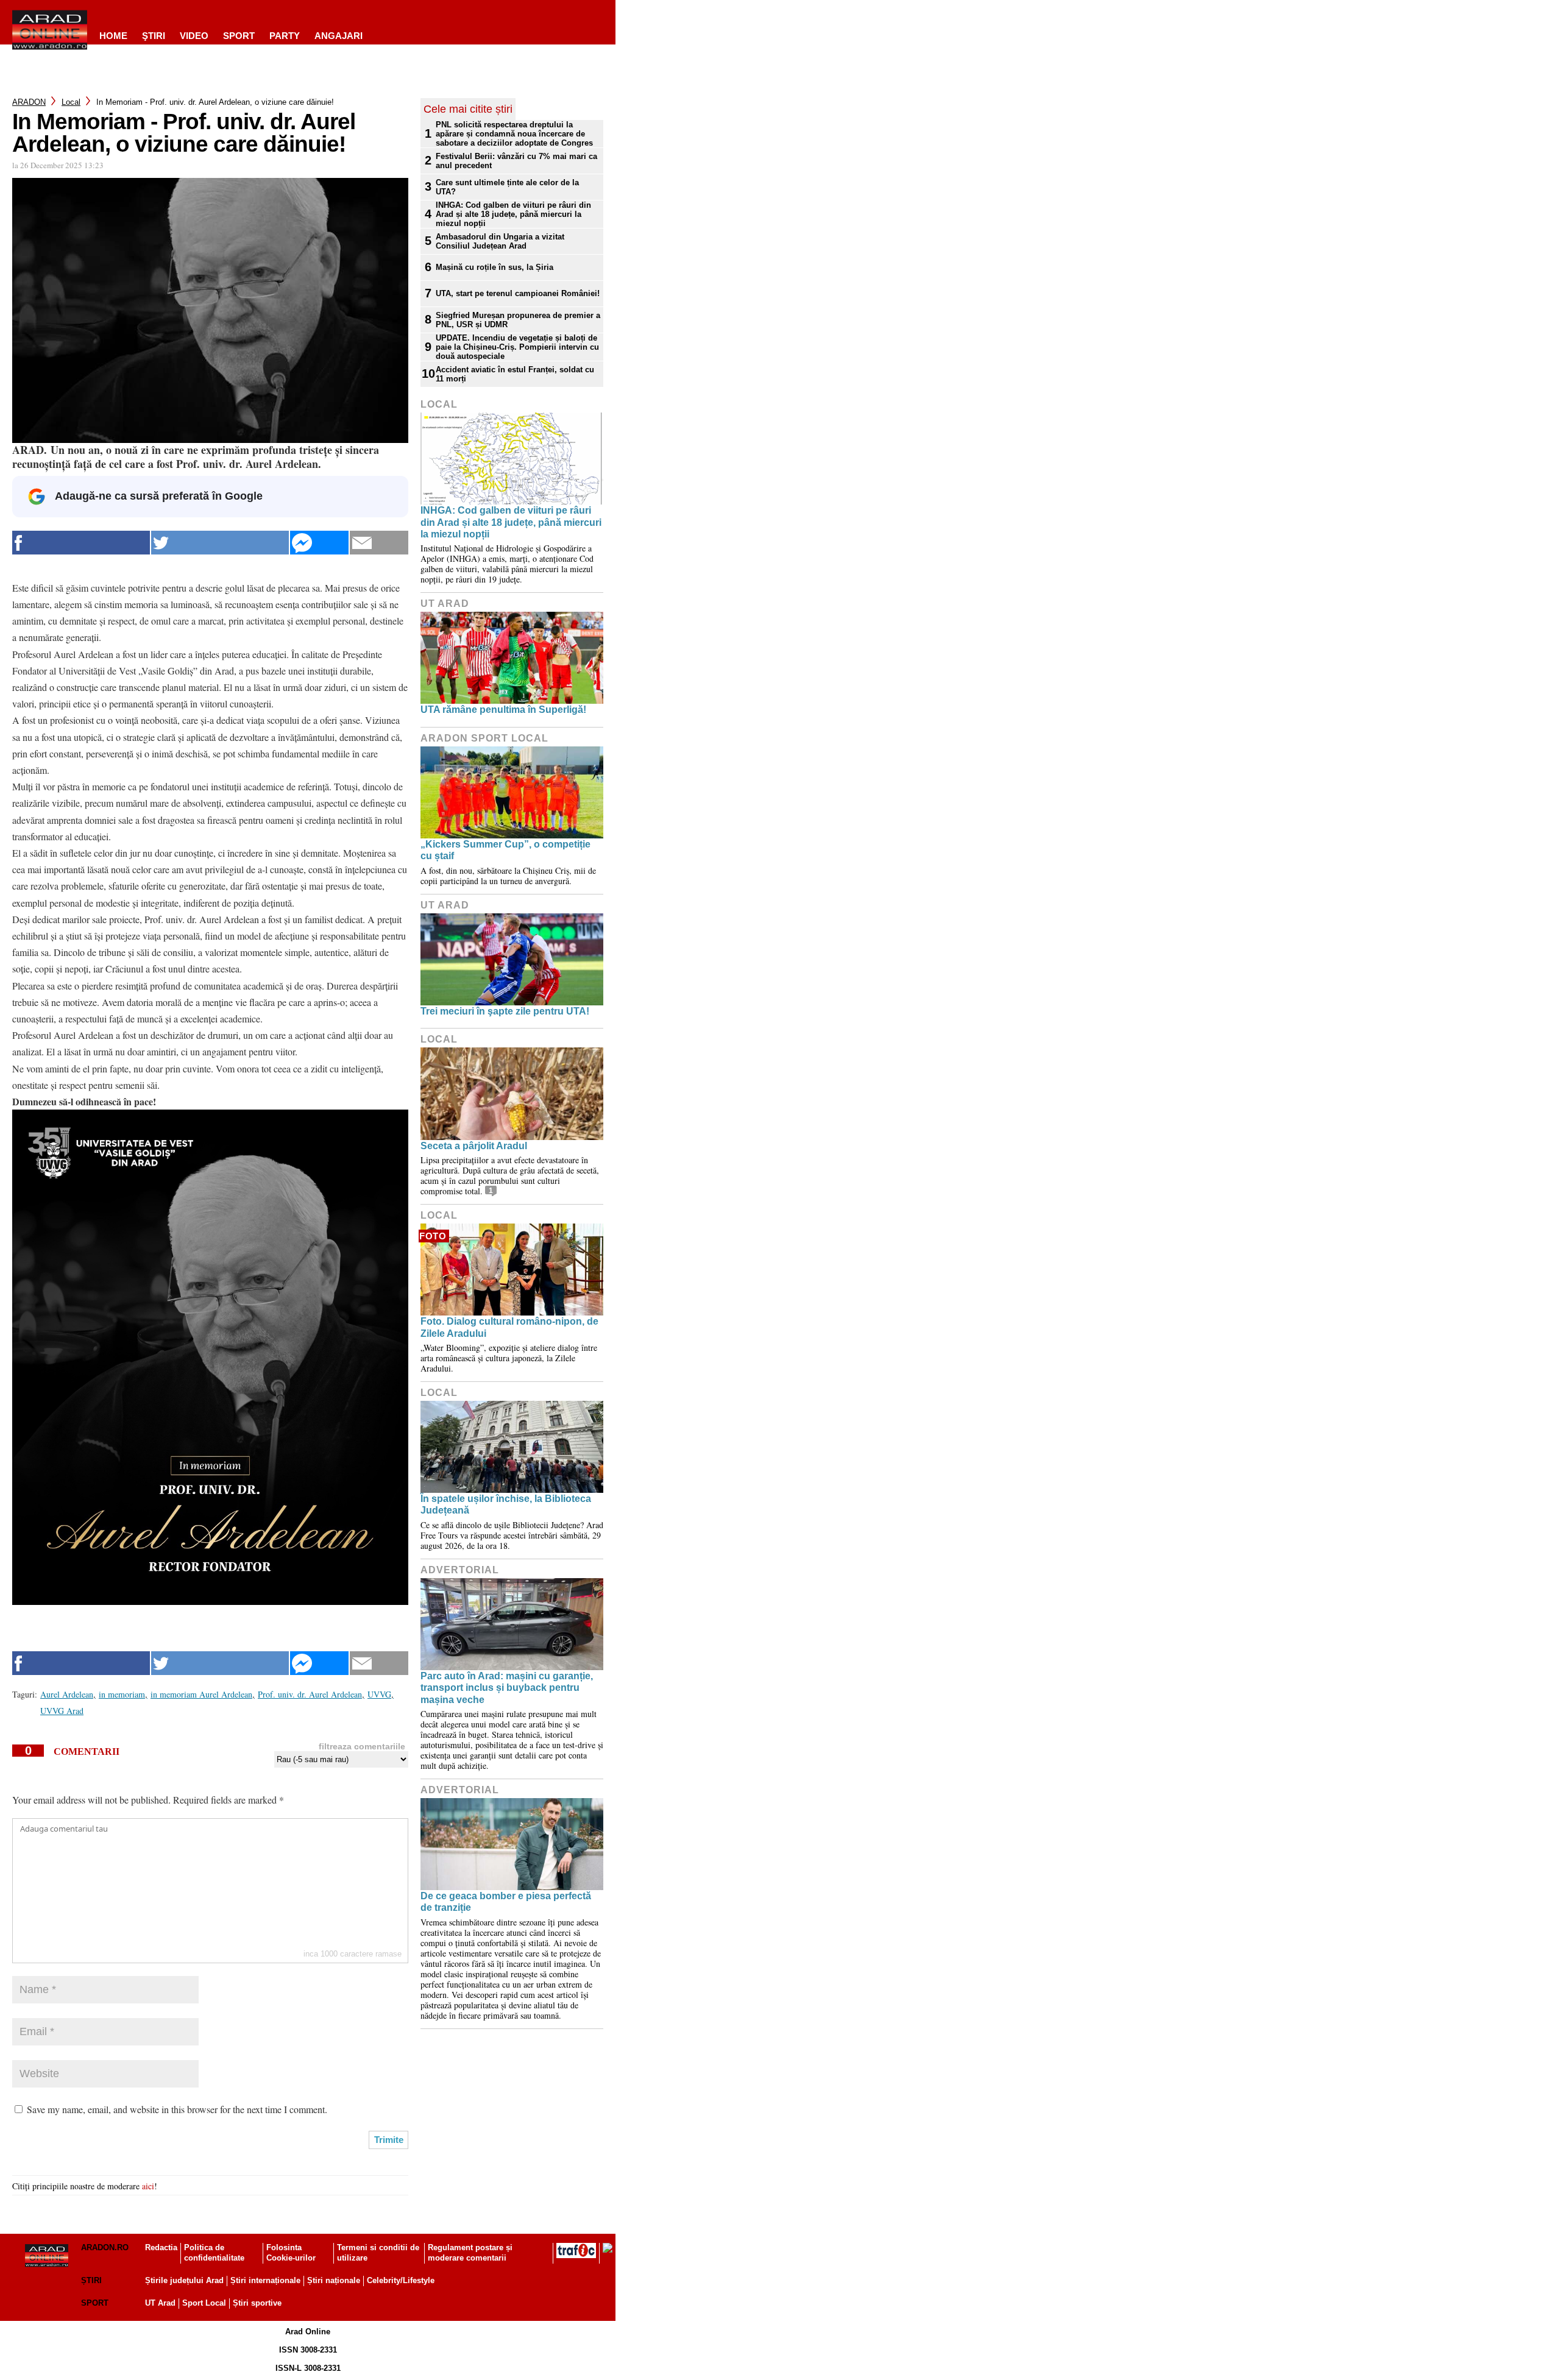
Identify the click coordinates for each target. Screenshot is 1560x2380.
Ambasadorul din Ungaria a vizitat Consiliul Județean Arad (500, 241)
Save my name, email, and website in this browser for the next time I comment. (177, 2109)
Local (71, 102)
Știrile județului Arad (184, 2280)
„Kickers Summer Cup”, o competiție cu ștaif (505, 850)
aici (148, 2186)
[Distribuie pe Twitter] (220, 543)
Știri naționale (334, 2280)
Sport (239, 36)
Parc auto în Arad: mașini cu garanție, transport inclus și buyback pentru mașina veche (507, 1688)
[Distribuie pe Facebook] (81, 543)
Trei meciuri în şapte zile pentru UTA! (505, 1011)
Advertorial (460, 1570)
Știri (91, 2280)
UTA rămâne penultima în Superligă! (503, 710)
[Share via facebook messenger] (319, 543)
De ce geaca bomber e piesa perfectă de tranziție (506, 1902)
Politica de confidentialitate (214, 2253)
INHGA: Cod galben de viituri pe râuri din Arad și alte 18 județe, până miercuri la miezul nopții (513, 214)
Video (194, 36)
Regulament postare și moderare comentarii (470, 2253)
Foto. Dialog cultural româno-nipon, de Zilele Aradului (509, 1327)
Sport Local (204, 2303)
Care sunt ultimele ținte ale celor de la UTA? (507, 187)
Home (113, 36)
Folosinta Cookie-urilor (291, 2253)
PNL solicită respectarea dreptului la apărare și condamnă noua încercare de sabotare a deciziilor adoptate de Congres (514, 134)
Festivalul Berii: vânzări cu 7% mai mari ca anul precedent (516, 161)
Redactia (161, 2247)
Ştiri (154, 36)
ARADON (29, 102)
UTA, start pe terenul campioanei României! (518, 293)
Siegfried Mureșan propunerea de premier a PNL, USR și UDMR (518, 320)
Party (285, 36)
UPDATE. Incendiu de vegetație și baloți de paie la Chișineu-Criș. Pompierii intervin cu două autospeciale (517, 347)
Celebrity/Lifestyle (401, 2280)
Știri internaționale (265, 2280)
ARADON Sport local (484, 738)
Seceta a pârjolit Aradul (474, 1146)
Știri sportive (257, 2303)
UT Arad (445, 604)
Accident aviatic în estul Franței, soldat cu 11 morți (515, 374)
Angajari (339, 36)
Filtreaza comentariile (362, 1746)
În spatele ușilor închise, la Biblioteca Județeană (506, 1504)
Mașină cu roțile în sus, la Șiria (495, 267)
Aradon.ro (105, 2247)
